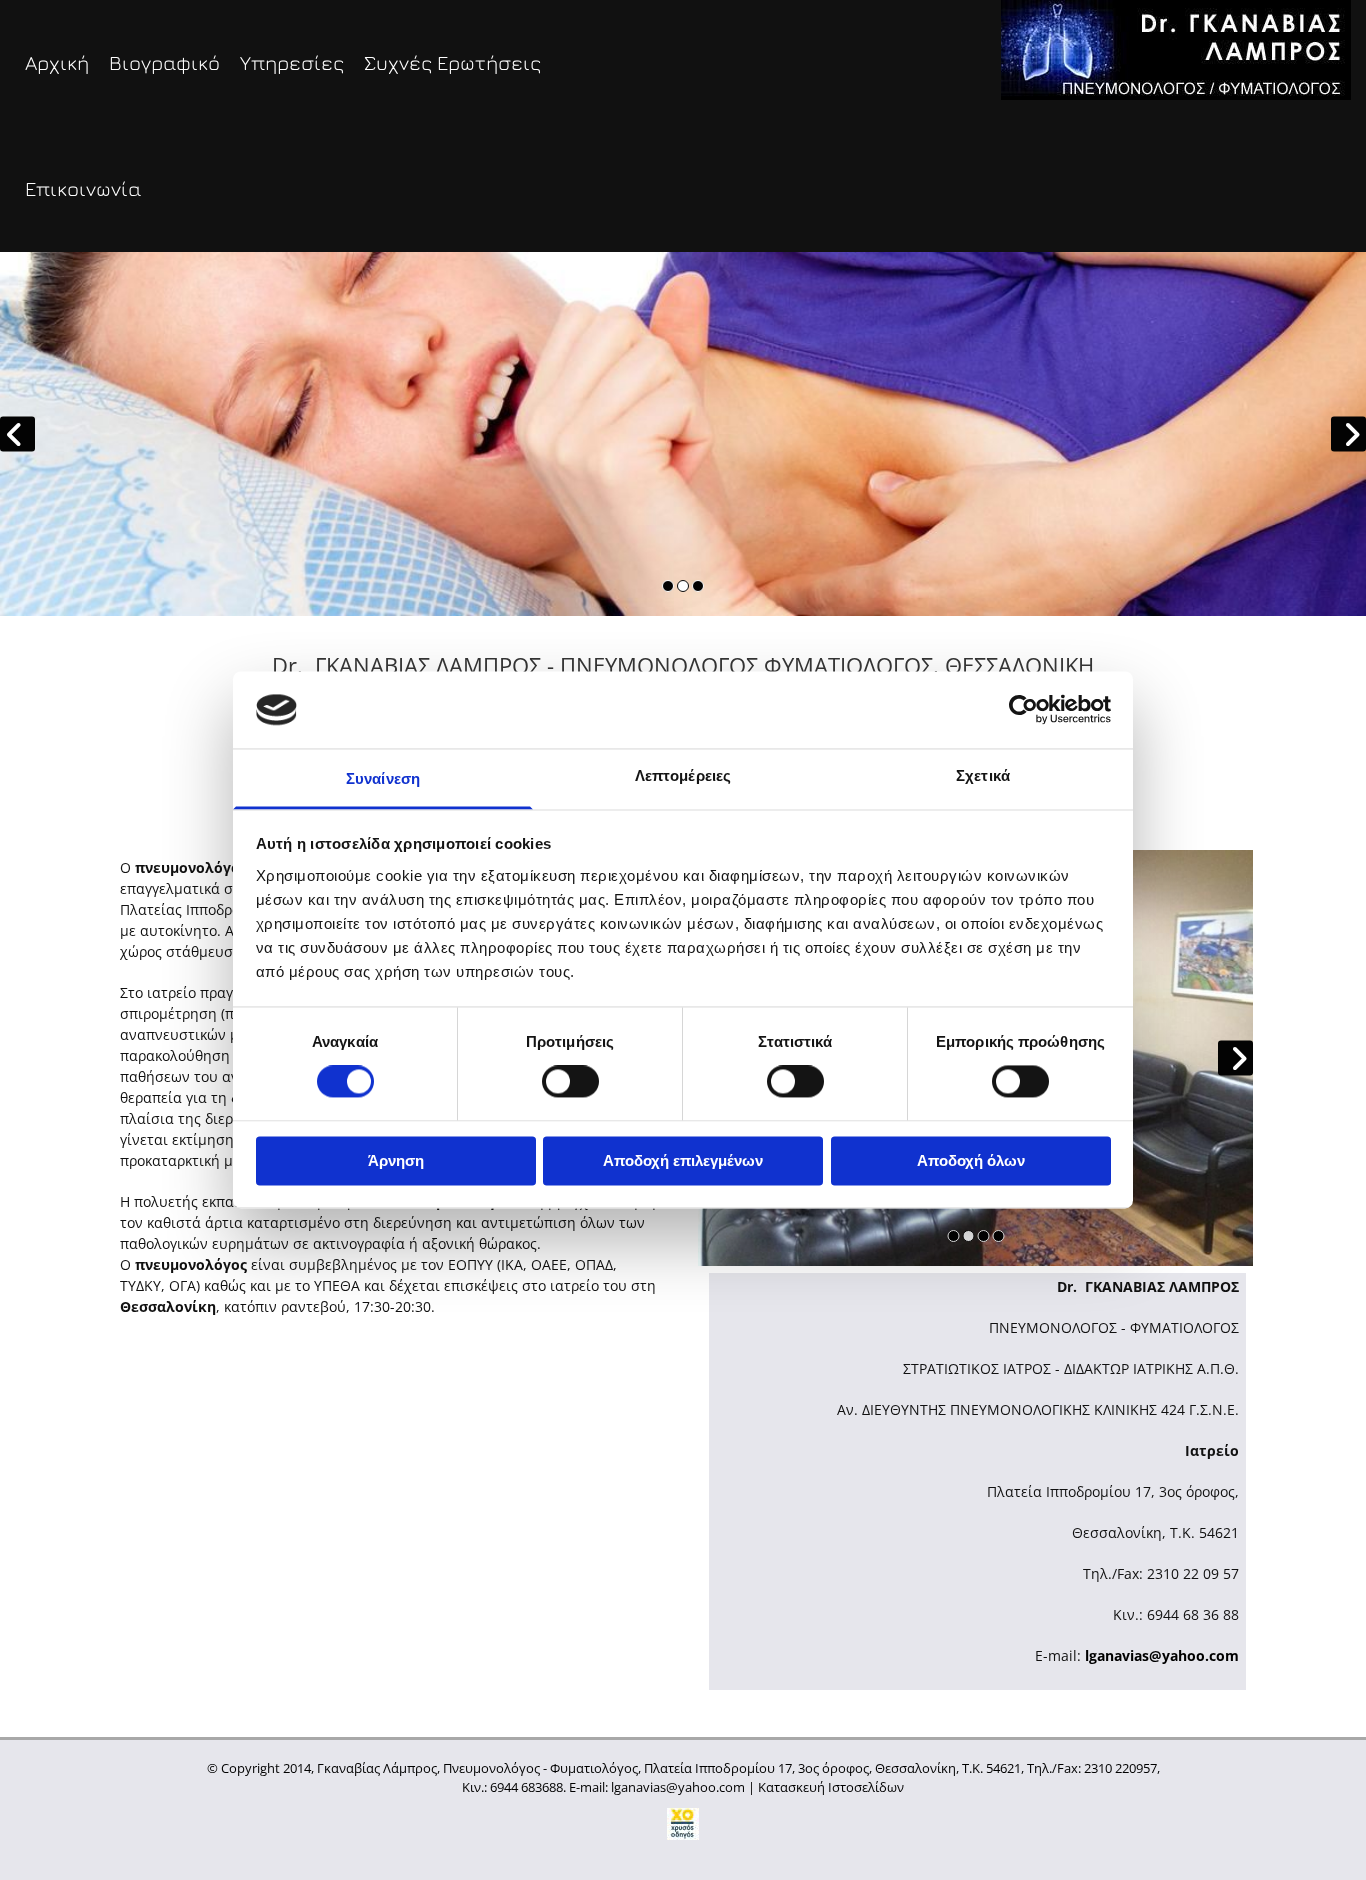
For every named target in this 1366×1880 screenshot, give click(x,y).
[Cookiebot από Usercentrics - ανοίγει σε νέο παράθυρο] (1023, 710)
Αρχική (57, 62)
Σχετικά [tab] (983, 775)
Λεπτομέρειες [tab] (683, 775)
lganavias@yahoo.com (1162, 1655)
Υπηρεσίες (292, 62)
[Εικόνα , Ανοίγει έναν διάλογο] (683, 434)
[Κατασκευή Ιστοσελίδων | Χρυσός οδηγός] (683, 1824)
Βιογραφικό (164, 62)
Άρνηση (396, 1160)
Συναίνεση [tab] (383, 778)
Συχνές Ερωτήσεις (452, 62)
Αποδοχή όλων (971, 1160)
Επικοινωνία (83, 188)
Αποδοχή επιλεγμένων (683, 1160)
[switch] (570, 1082)
